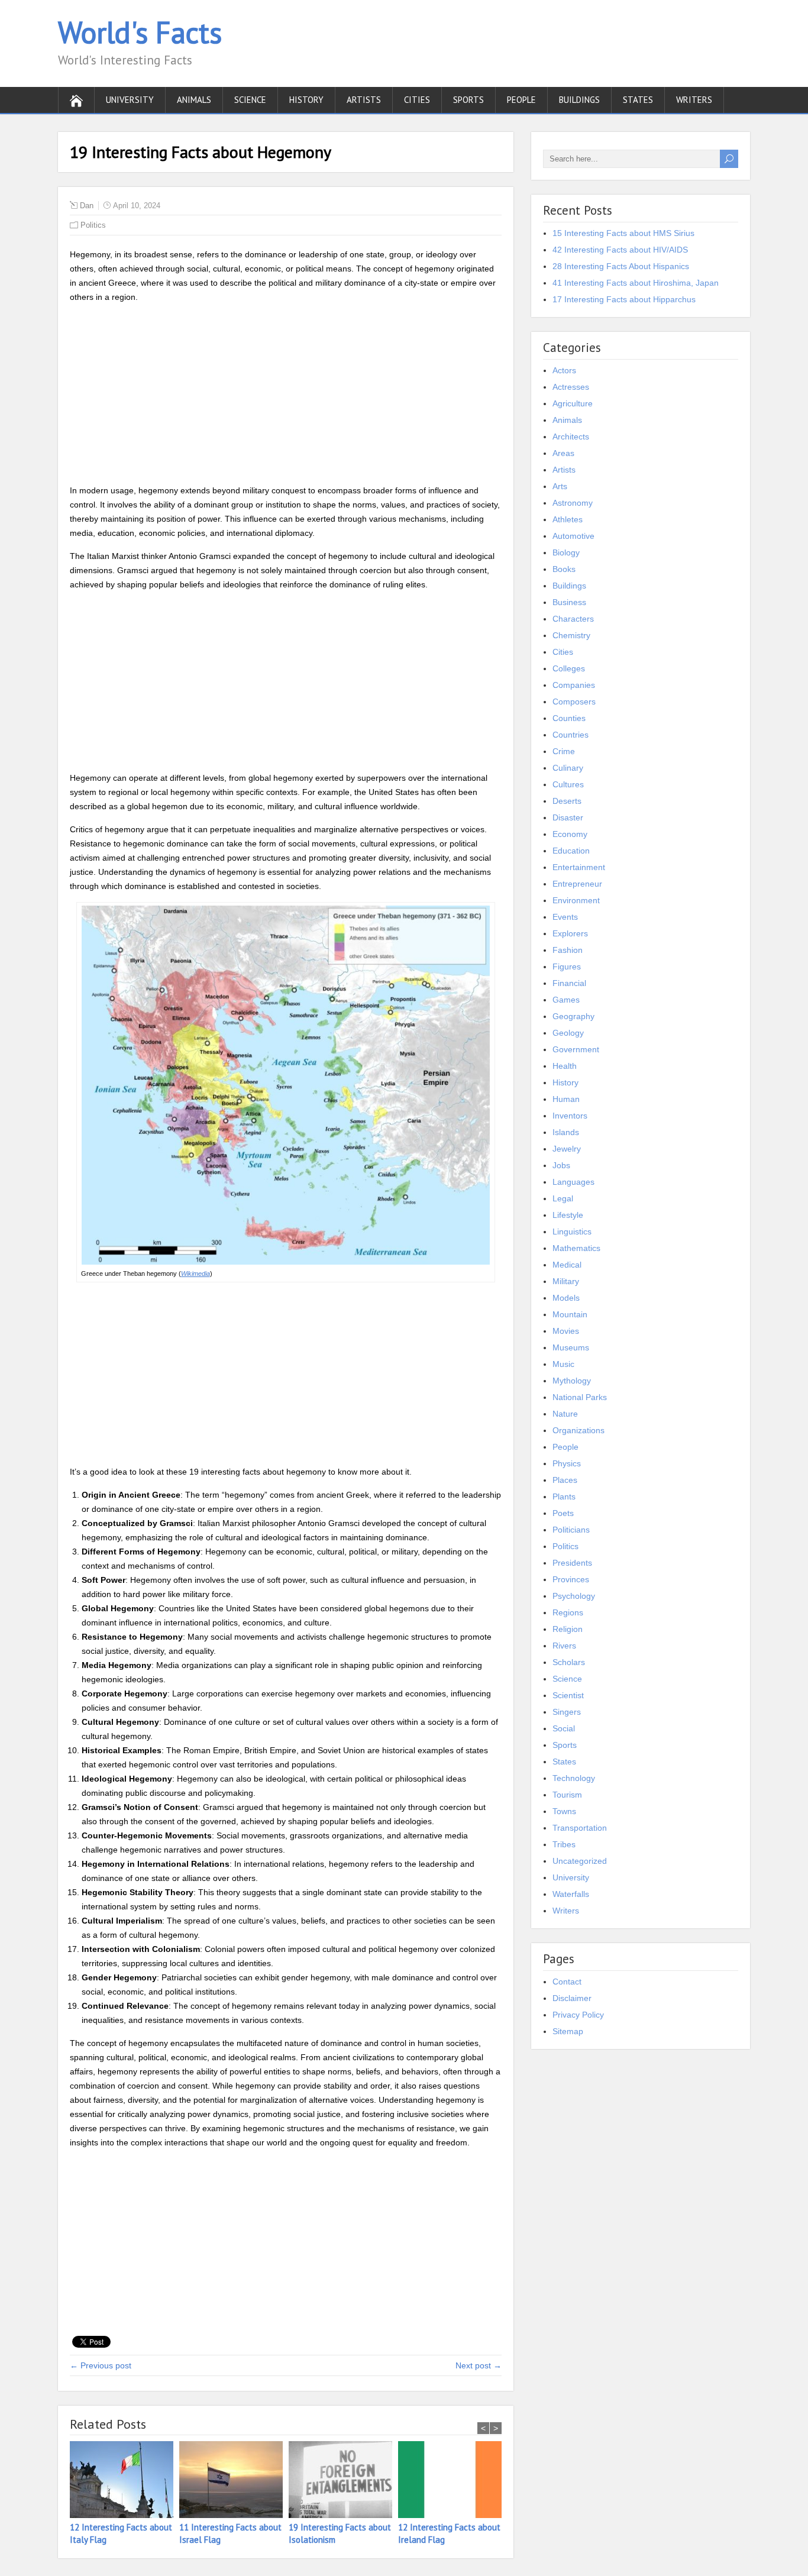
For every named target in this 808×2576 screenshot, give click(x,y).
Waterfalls (571, 1894)
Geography (573, 1016)
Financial (569, 983)
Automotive (573, 536)
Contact (567, 1982)
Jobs (561, 1165)
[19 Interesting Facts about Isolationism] (343, 2481)
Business (569, 602)
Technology (574, 1778)
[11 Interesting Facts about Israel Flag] (234, 2481)
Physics (567, 1463)
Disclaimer (572, 1998)
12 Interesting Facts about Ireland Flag (449, 2533)
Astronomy (573, 503)
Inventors (570, 1116)
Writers (694, 100)
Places (565, 1480)
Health (565, 1066)
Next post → (479, 2365)
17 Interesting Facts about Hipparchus (624, 299)
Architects (571, 437)
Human (566, 1099)
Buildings (579, 100)
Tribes (564, 1844)
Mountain (570, 1314)
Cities (417, 100)
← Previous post (101, 2365)
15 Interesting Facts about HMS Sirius (623, 233)
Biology (566, 552)
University (130, 100)
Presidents (572, 1563)
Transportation (580, 1828)
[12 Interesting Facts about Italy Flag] (125, 2481)
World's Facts (140, 32)
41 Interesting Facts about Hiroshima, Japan (636, 283)
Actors (564, 370)
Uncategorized (580, 1861)
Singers (567, 1712)
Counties (569, 718)
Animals (194, 100)
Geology (568, 1033)
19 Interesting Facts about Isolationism (340, 2533)
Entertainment (579, 867)
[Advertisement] (286, 396)
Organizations (578, 1430)
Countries (571, 735)
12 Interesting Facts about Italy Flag (121, 2533)
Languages (573, 1182)
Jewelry (567, 1149)
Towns (564, 1811)
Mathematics (576, 1248)
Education (571, 851)
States (638, 100)
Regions (568, 1612)
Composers (574, 702)
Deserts (567, 801)
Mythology (572, 1381)
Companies (574, 685)
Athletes (568, 519)
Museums (571, 1347)
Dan (87, 206)
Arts (560, 486)
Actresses (571, 387)
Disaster (568, 817)
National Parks (580, 1397)
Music (563, 1364)
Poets (563, 1513)
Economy (570, 834)
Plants (564, 1497)
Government (576, 1049)
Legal (563, 1198)
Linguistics (572, 1232)
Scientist (568, 1695)
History (306, 100)
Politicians (571, 1530)
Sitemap (568, 2031)
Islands (566, 1132)
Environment (576, 900)
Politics (93, 225)
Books (564, 569)
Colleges (569, 668)
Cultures (568, 784)
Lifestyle (568, 1215)
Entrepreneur (577, 884)
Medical (567, 1265)
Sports (468, 100)
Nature (565, 1414)
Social (564, 1728)
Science (250, 100)
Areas (563, 453)
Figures (567, 967)
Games (566, 1000)
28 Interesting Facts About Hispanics (621, 266)
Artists (364, 100)
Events (565, 917)
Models (566, 1298)
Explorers (570, 933)
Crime (564, 751)
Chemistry (571, 635)
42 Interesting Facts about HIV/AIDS (620, 250)
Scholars (569, 1662)
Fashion (568, 950)
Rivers (564, 1646)
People (521, 100)
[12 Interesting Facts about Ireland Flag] (453, 2481)
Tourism (567, 1795)
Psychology (574, 1596)
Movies (566, 1331)
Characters (573, 619)
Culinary (568, 768)
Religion (568, 1629)
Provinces (571, 1579)
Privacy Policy (578, 2015)
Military (566, 1281)
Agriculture (573, 403)
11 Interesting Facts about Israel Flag (230, 2533)
